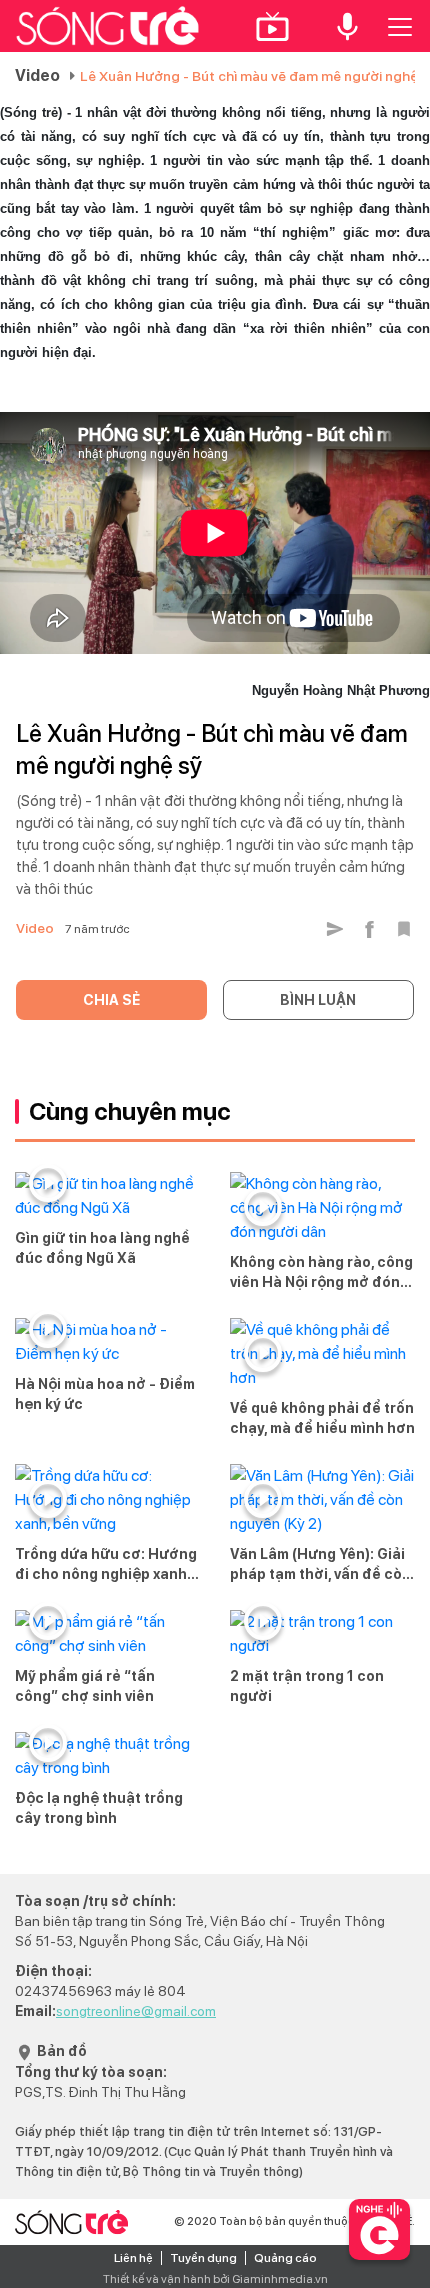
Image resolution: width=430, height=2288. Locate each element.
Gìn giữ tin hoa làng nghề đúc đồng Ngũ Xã (102, 1248)
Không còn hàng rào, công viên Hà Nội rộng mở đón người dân (321, 1273)
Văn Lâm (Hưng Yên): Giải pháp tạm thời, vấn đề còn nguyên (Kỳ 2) (320, 1565)
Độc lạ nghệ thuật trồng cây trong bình (99, 1808)
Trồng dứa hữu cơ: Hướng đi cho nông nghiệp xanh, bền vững (106, 1565)
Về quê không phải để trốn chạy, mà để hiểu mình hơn (322, 1418)
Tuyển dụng (203, 2258)
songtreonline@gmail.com (136, 2011)
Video (37, 75)
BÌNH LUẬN (318, 1000)
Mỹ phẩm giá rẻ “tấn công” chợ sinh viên (85, 1686)
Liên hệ (133, 2258)
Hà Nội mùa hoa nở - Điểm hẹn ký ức (105, 1394)
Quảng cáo (285, 2258)
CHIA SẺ (111, 1000)
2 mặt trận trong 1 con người (307, 1686)
